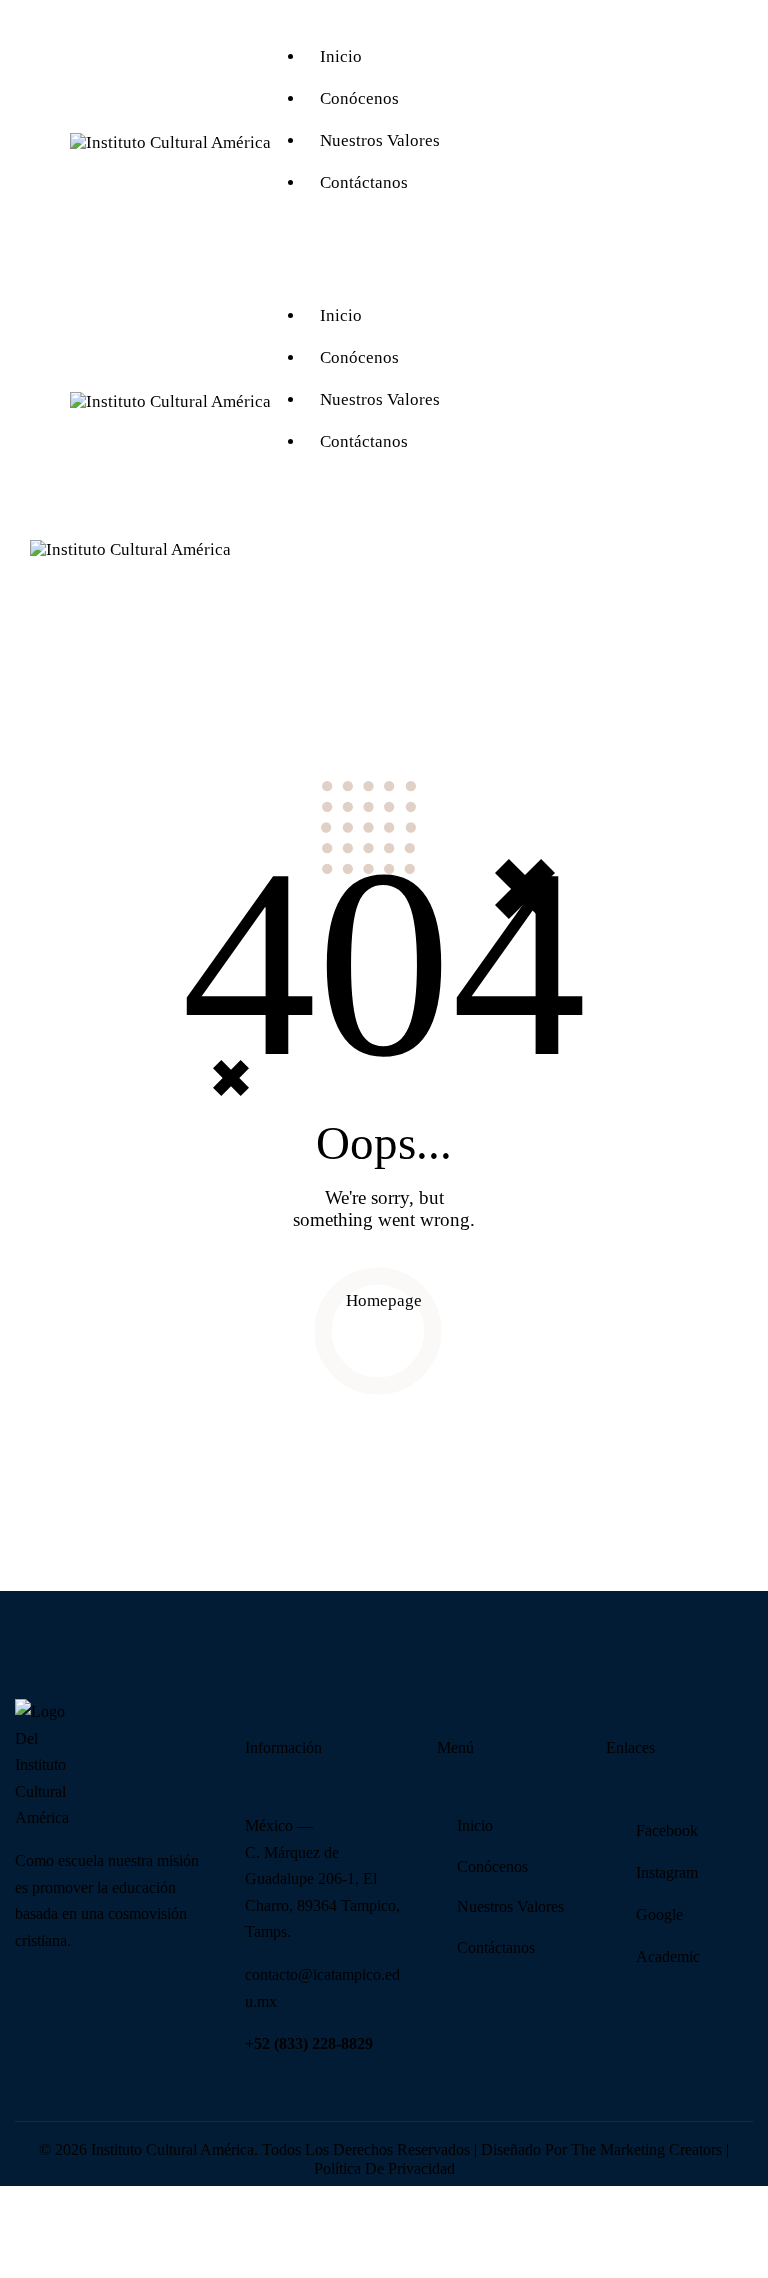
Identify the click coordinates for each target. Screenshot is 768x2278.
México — (279, 1825)
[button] (398, 560)
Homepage (384, 1300)
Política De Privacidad (384, 2168)
